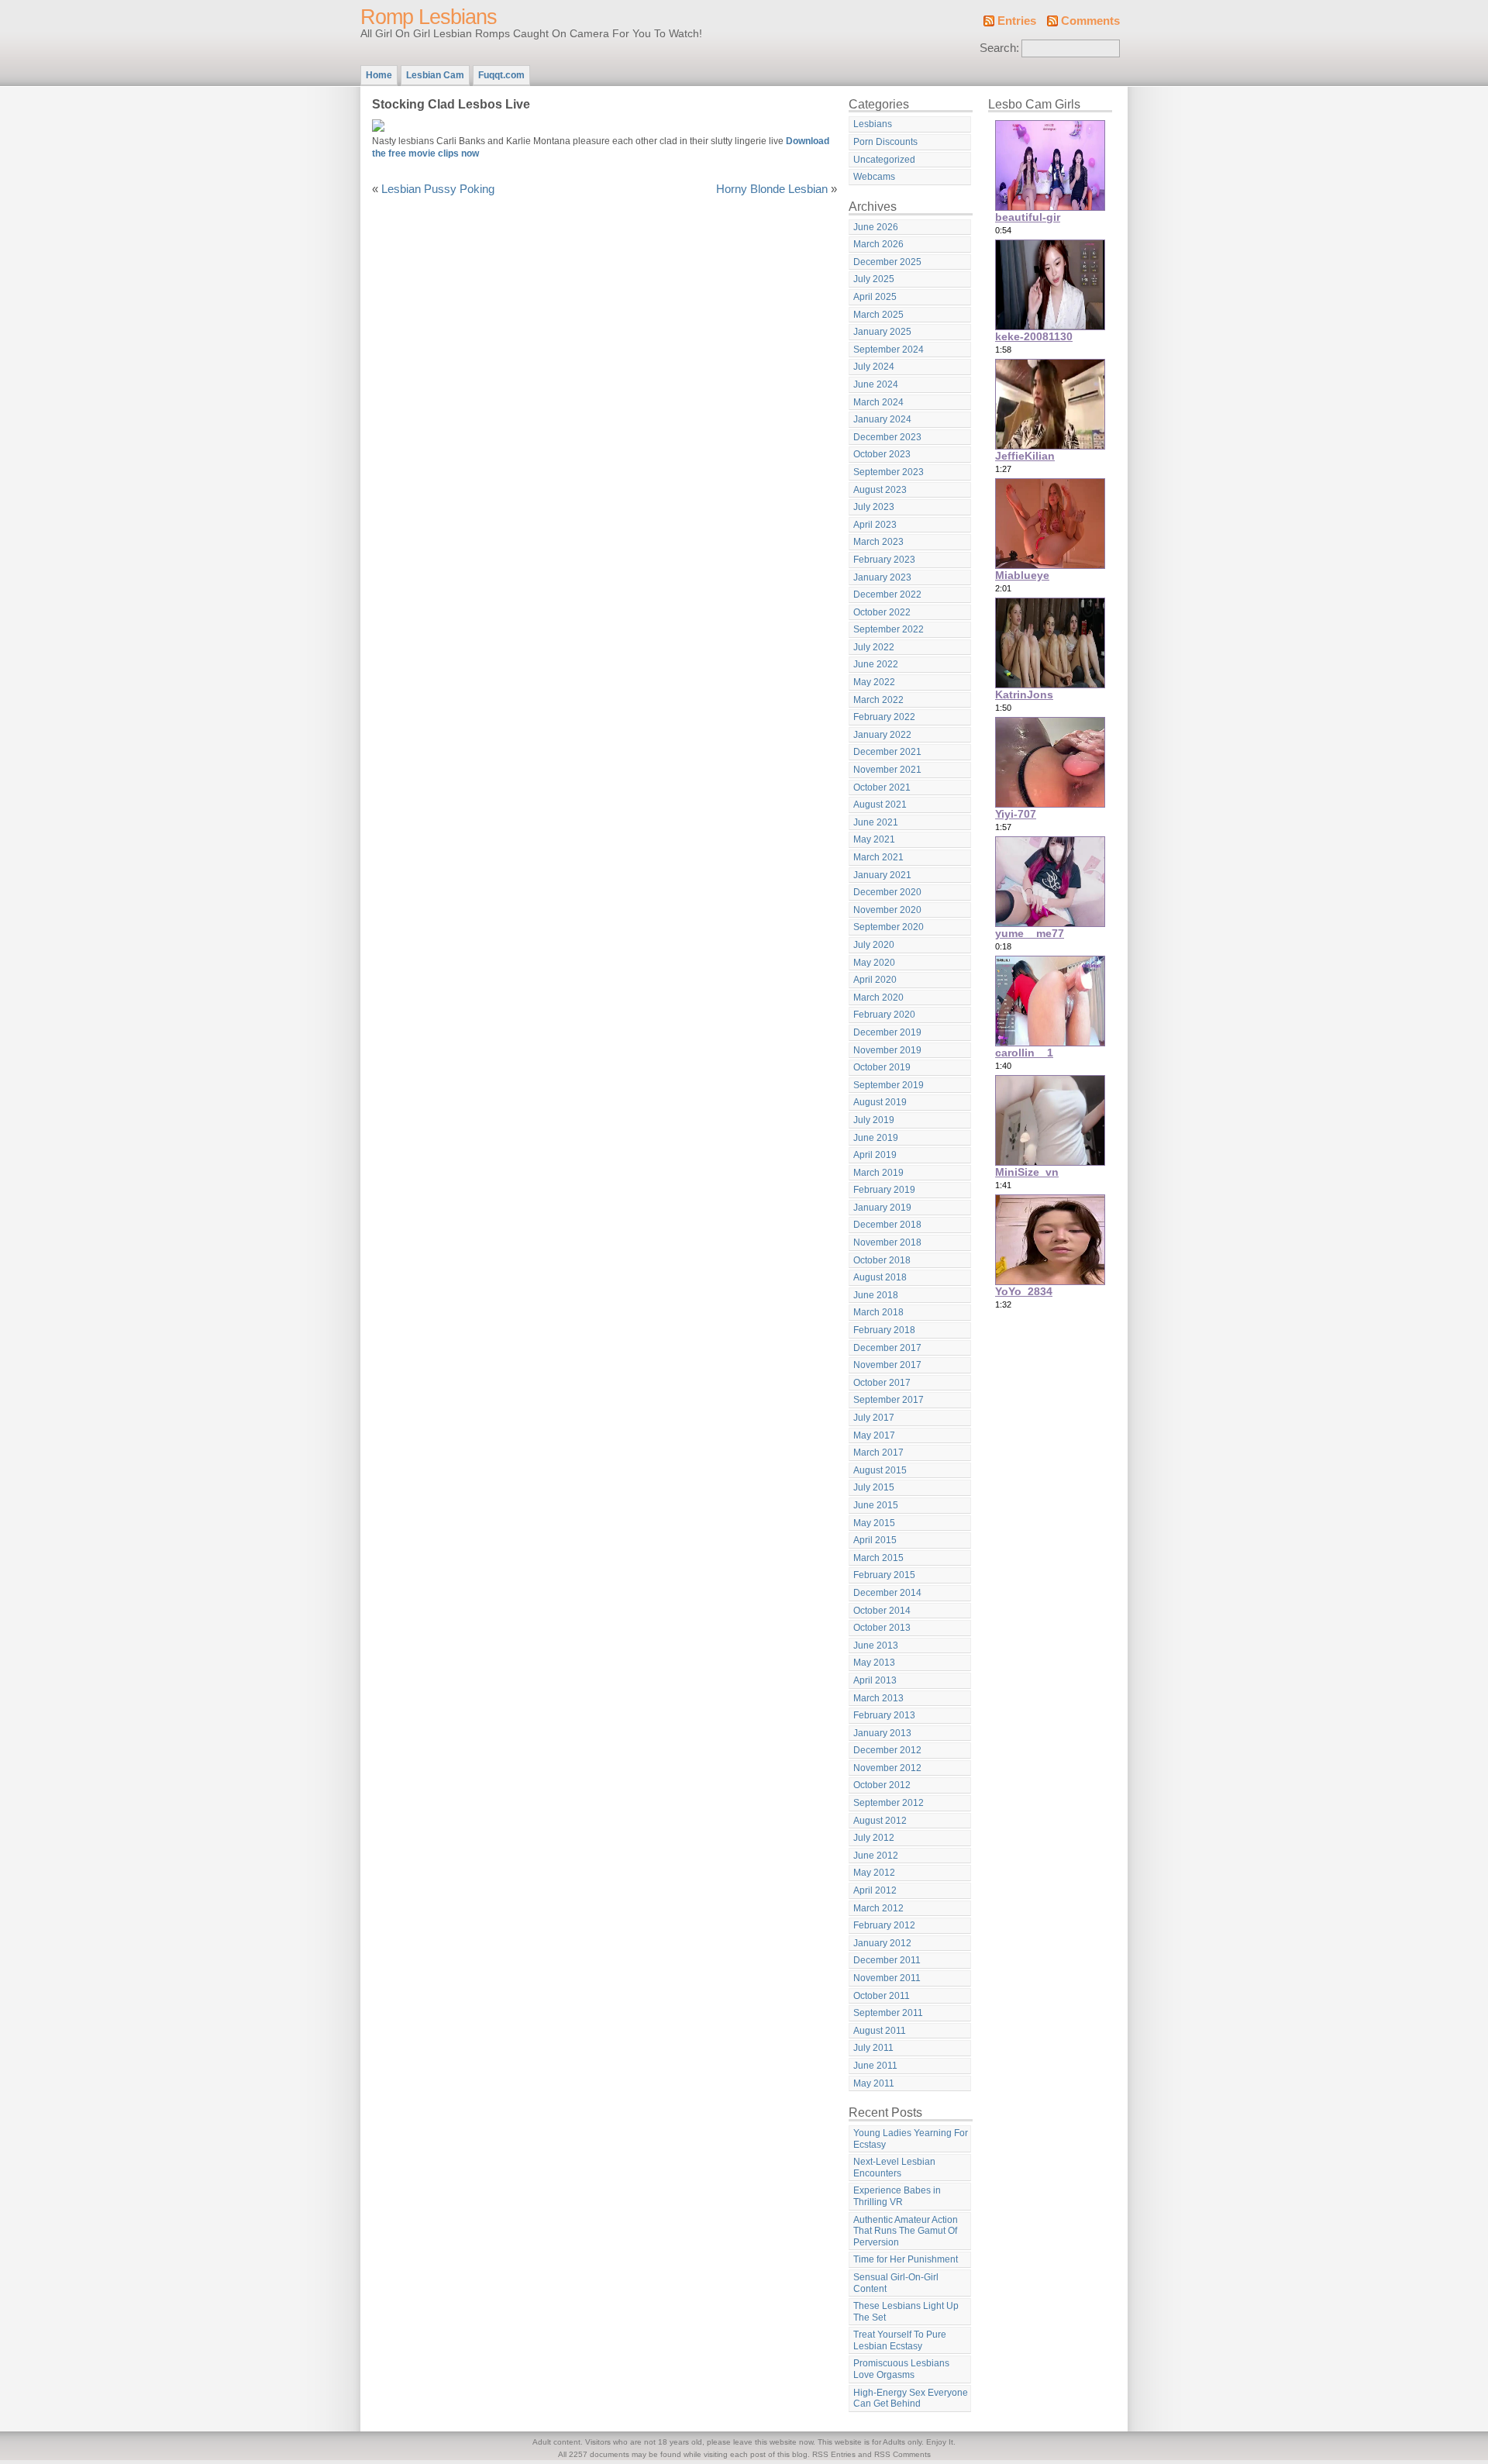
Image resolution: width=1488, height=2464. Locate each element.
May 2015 (874, 1523)
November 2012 (887, 1768)
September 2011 (888, 2013)
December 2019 (887, 1032)
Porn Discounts (885, 142)
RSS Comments (902, 2454)
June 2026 (876, 227)
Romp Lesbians (429, 17)
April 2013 (875, 1680)
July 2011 (873, 2048)
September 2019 (889, 1085)
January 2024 (882, 419)
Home (379, 75)
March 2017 (878, 1453)
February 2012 (884, 1925)
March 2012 (878, 1908)
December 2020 (887, 892)
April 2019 (875, 1155)
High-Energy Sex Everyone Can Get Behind (911, 2399)
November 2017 (887, 1365)
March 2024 (878, 402)
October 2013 (882, 1628)
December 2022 (887, 594)
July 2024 (874, 367)
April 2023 (875, 525)
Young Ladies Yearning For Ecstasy (911, 2139)
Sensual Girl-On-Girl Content (896, 2283)
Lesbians (873, 124)
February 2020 (884, 1015)
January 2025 (882, 332)
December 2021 (887, 752)
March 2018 (878, 1312)
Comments (1090, 21)
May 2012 (874, 1873)
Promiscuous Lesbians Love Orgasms (901, 2369)
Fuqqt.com (501, 75)
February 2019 (884, 1190)
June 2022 (876, 664)
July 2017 (874, 1418)
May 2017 (874, 1435)
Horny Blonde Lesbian (772, 189)
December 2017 (887, 1348)
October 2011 (882, 1996)
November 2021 (887, 770)
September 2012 (889, 1803)
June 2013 (876, 1646)
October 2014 (882, 1611)
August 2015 (880, 1470)
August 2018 (880, 1277)
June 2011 (875, 2066)
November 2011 (887, 1978)
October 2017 (882, 1383)
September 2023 (889, 472)
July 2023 (874, 507)
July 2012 (874, 1838)
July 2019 (874, 1120)
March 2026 (878, 244)
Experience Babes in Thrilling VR (897, 2196)
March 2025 (878, 315)
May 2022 (874, 682)
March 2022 (878, 700)
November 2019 (887, 1050)
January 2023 (882, 577)
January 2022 (882, 735)
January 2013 (882, 1733)
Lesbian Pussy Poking (438, 189)
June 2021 (876, 822)
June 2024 (876, 384)
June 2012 (876, 1856)
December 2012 (887, 1750)
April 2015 (875, 1540)
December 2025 (887, 262)
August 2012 (880, 1821)
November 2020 (887, 910)
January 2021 (882, 875)
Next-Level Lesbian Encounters (894, 2168)
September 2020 (889, 927)
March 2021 (878, 857)
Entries (1017, 21)
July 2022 (874, 647)
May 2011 (874, 2083)
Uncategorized (884, 160)
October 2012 (882, 1785)
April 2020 (875, 980)
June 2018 (876, 1295)
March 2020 (878, 998)
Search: (999, 48)
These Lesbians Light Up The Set (906, 2312)
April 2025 (875, 297)
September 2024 (889, 350)
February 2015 (884, 1575)
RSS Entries (834, 2454)
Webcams (874, 177)
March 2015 (878, 1558)
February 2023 (884, 560)
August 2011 (880, 2031)
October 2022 (882, 612)
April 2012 (875, 1890)
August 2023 (880, 490)
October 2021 (882, 787)
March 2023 (878, 542)
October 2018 (882, 1260)
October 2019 (882, 1067)
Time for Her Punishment (906, 2259)
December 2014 (887, 1593)
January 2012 (882, 1943)
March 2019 (878, 1173)
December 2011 (887, 1960)
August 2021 (880, 805)
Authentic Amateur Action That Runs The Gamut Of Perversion (906, 2231)
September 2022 (889, 629)
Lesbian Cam (435, 75)
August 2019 (880, 1102)
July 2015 (874, 1487)
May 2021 (874, 839)
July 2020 (874, 945)
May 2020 (874, 963)
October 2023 (882, 454)
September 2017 (889, 1400)
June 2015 (876, 1505)
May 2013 (874, 1663)
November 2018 (887, 1242)
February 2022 (884, 717)
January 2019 (882, 1208)
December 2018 (887, 1225)
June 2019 (876, 1138)
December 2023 (887, 437)
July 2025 (874, 279)
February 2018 (884, 1330)
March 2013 (878, 1698)
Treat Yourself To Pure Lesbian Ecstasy (900, 2340)
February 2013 (884, 1715)
